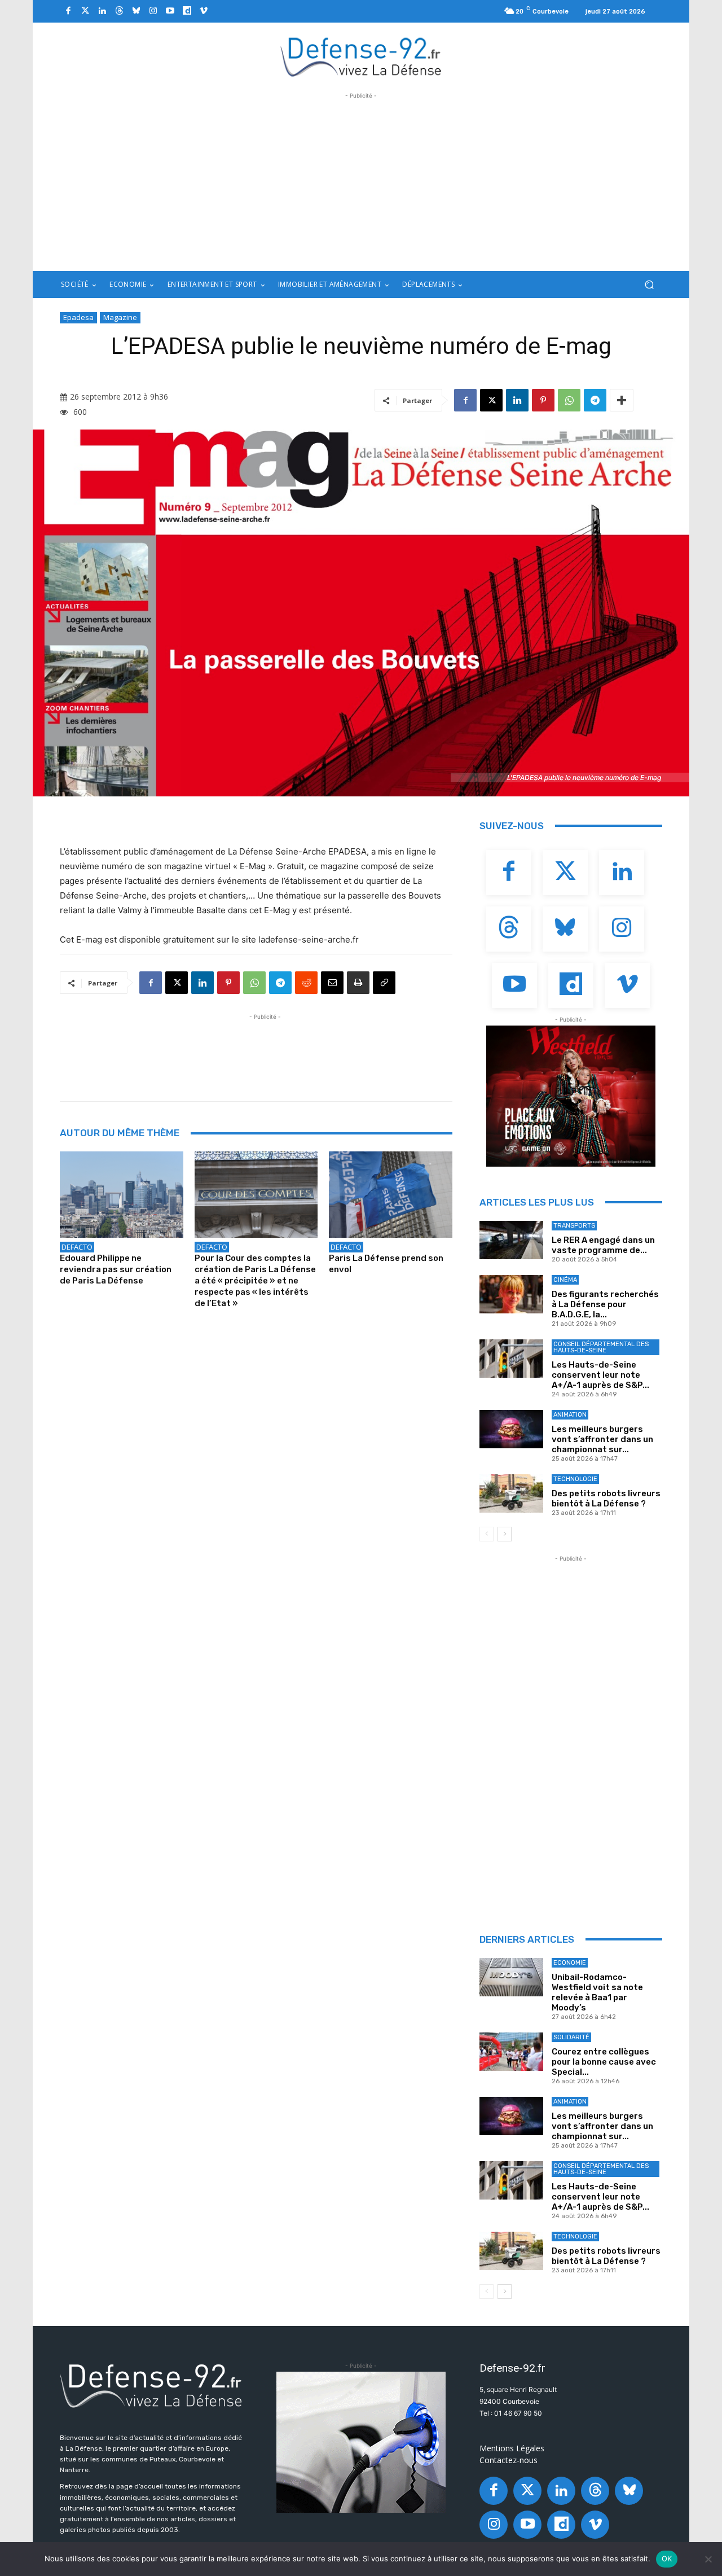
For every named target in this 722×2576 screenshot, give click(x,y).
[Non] (708, 2559)
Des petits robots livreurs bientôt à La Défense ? (606, 1499)
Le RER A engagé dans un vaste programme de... (603, 1245)
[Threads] (119, 11)
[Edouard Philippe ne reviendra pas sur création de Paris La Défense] (122, 1195)
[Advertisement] (361, 181)
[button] (649, 285)
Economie (570, 1963)
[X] (491, 400)
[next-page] (505, 1534)
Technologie (575, 1479)
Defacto (77, 1247)
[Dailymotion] (187, 11)
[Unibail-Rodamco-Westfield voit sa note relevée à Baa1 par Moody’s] (511, 1977)
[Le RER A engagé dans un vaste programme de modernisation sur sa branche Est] (511, 1240)
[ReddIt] (306, 983)
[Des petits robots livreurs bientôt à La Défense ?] (511, 1493)
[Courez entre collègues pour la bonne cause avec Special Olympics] (511, 2052)
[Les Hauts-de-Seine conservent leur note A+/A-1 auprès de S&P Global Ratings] (511, 1359)
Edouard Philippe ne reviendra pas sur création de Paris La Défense (116, 1269)
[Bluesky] (136, 11)
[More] (622, 400)
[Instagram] (153, 11)
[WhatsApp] (569, 400)
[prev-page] (487, 1534)
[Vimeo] (204, 11)
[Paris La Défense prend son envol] (391, 1195)
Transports (574, 1226)
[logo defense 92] (361, 56)
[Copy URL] (384, 983)
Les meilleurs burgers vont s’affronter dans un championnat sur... (602, 1439)
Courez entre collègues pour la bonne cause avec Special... (604, 2062)
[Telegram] (595, 400)
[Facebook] (68, 11)
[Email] (332, 983)
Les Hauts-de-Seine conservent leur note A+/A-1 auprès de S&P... (600, 1375)
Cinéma (565, 1280)
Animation (570, 1415)
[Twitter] (85, 11)
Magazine (120, 317)
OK (667, 2559)
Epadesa (78, 317)
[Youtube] (170, 11)
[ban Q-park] (361, 2442)
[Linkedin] (102, 11)
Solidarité (571, 2037)
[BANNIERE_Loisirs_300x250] (571, 1096)
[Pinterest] (543, 400)
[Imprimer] (358, 983)
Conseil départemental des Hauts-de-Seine (601, 1347)
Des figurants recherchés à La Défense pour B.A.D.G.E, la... (605, 1304)
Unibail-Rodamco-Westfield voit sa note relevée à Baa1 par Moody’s (597, 1992)
